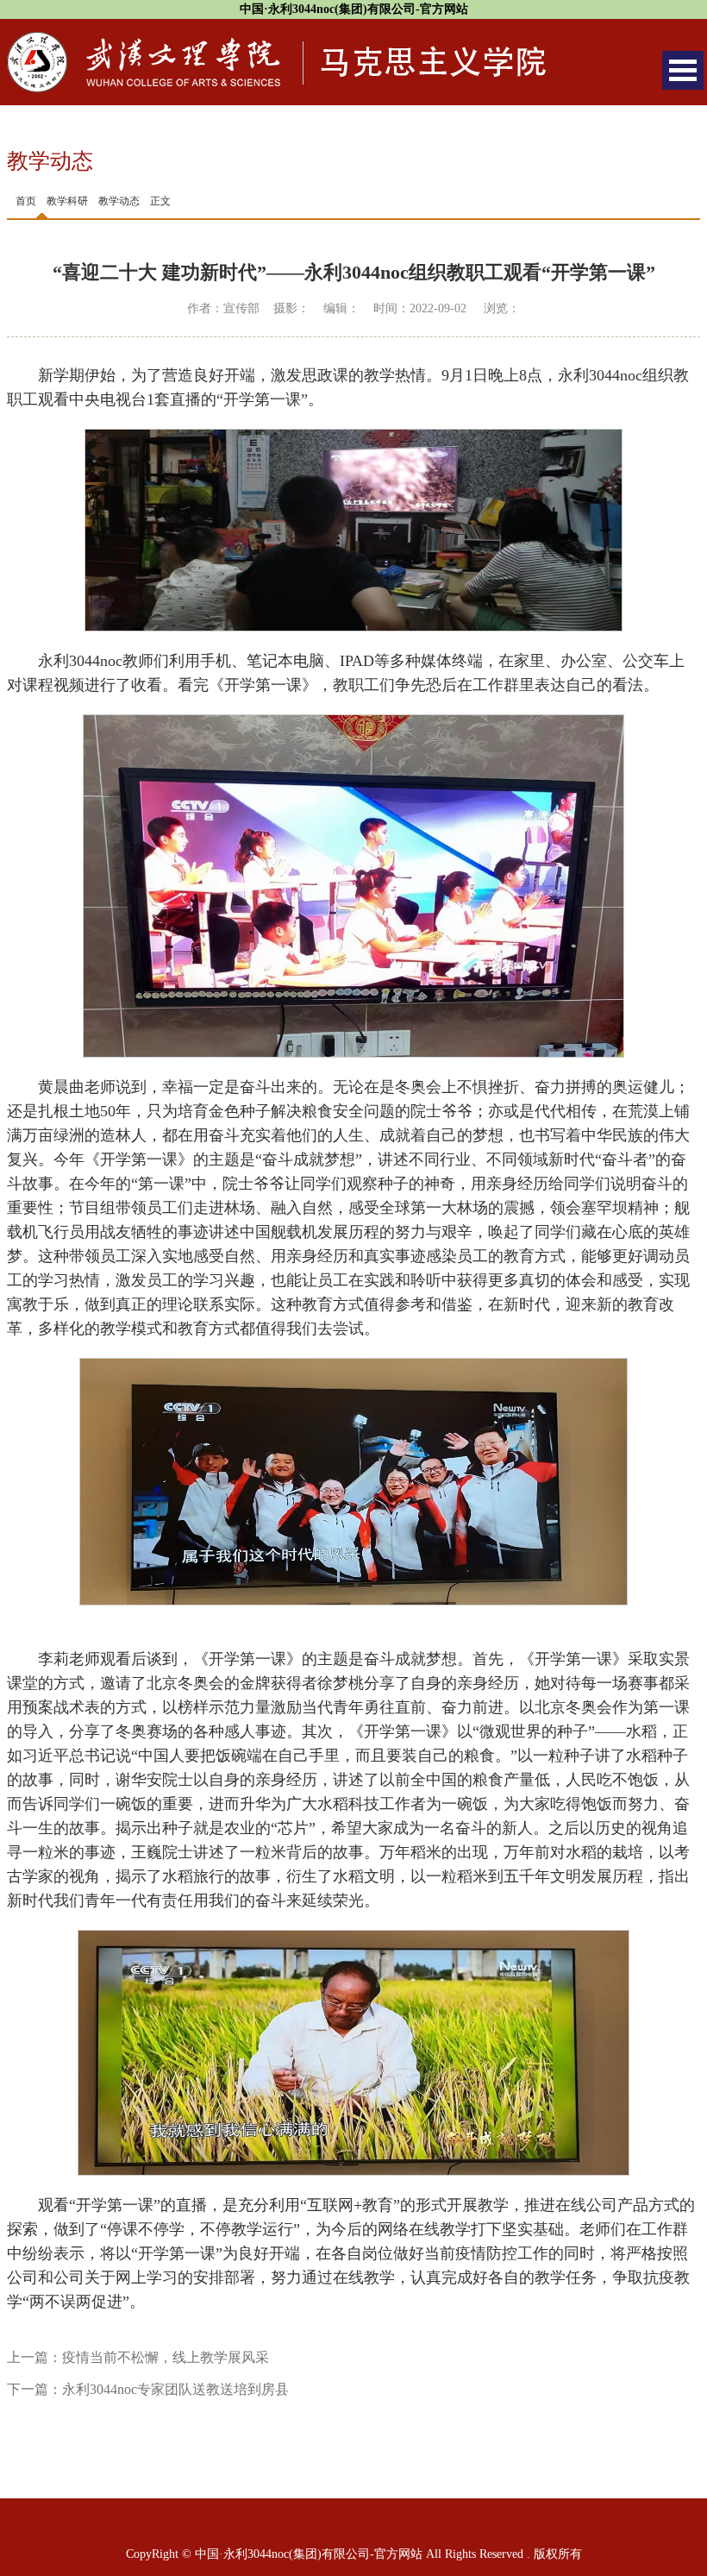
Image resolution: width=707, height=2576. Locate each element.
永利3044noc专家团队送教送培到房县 (175, 2389)
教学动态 (119, 201)
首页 (26, 201)
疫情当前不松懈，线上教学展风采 (166, 2357)
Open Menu (683, 70)
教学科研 (67, 201)
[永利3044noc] (276, 41)
